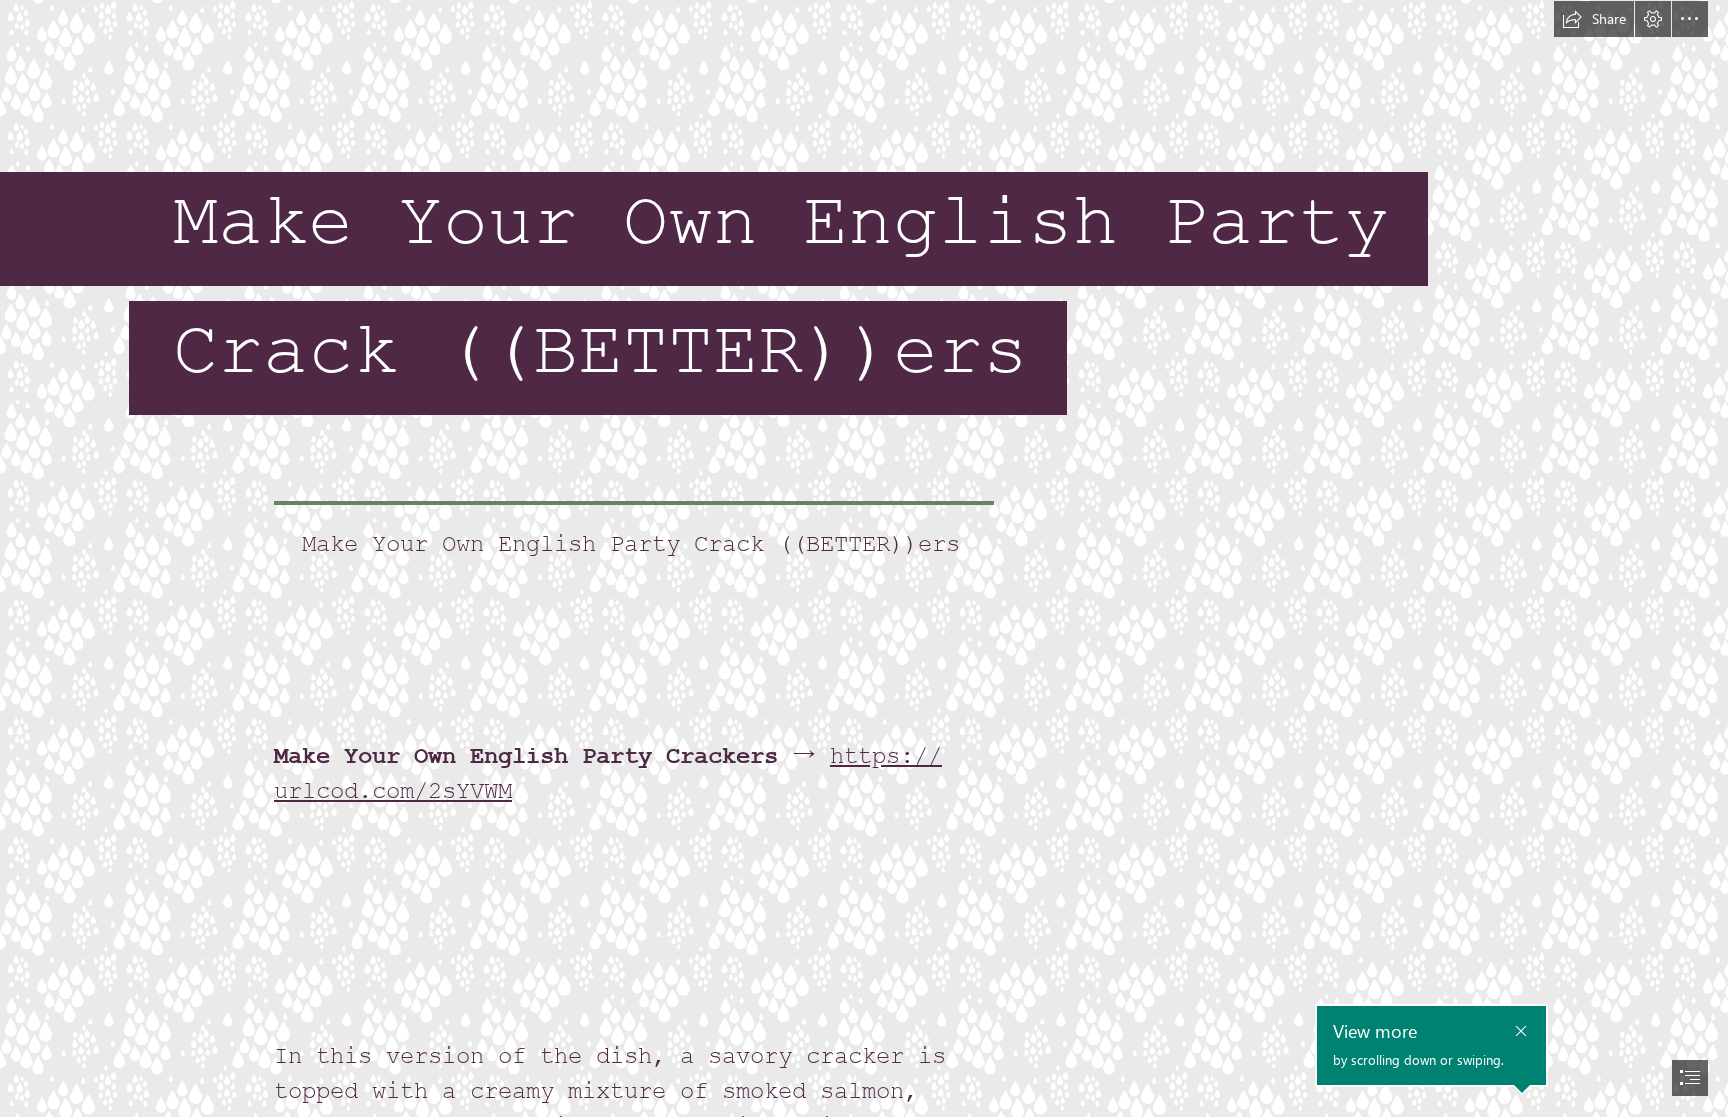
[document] (864, 558)
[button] (1594, 19)
